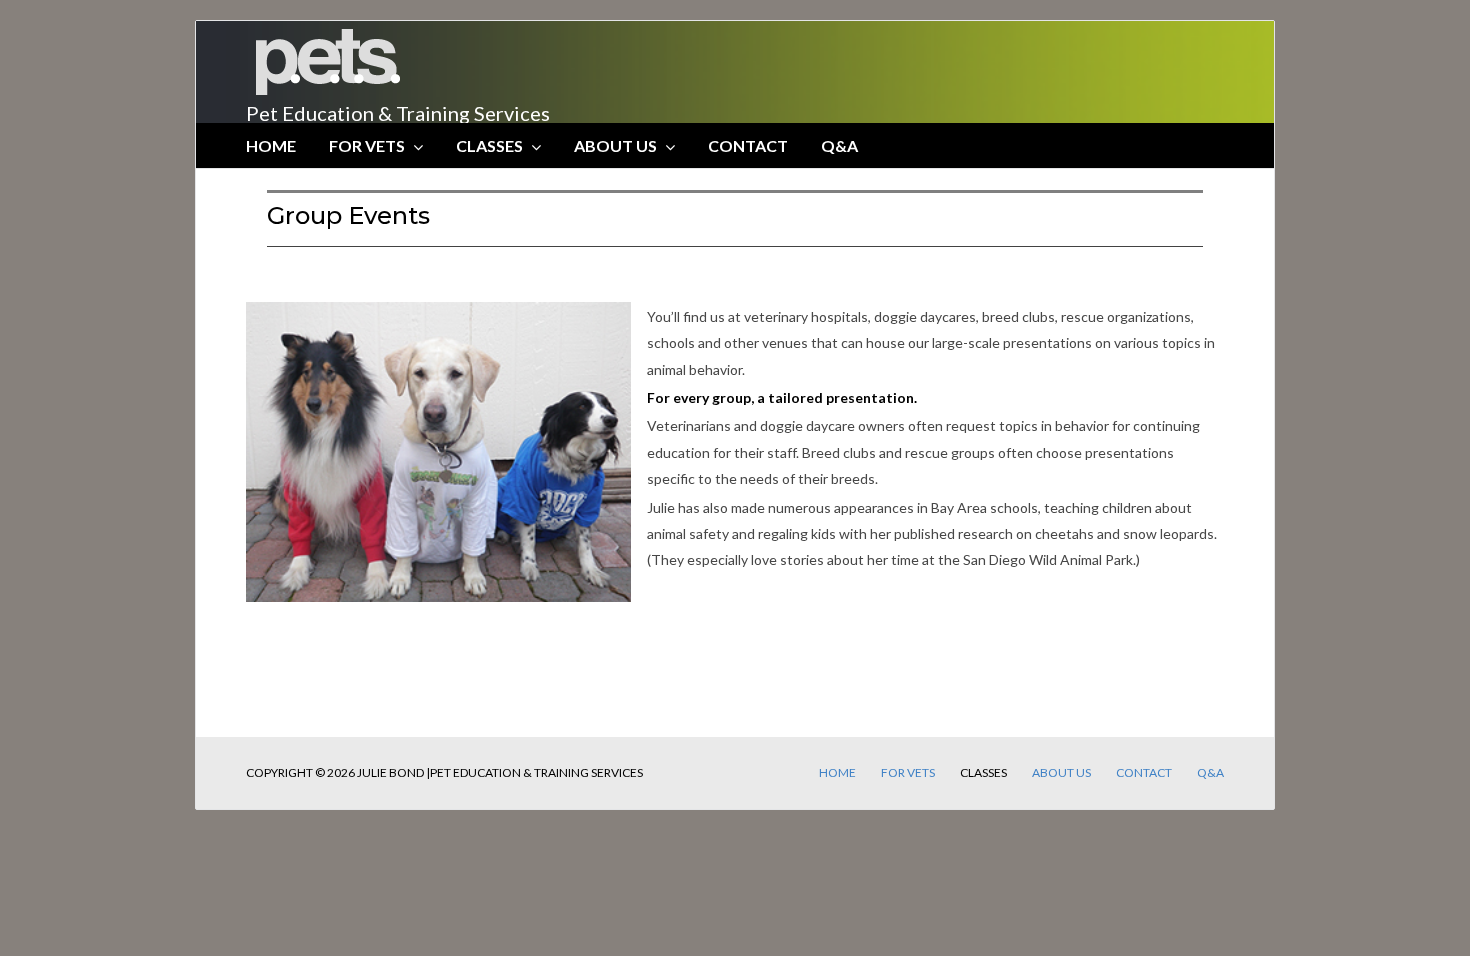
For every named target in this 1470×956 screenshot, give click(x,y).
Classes (489, 145)
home (271, 145)
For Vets (367, 145)
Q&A (839, 145)
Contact (748, 145)
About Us (615, 145)
